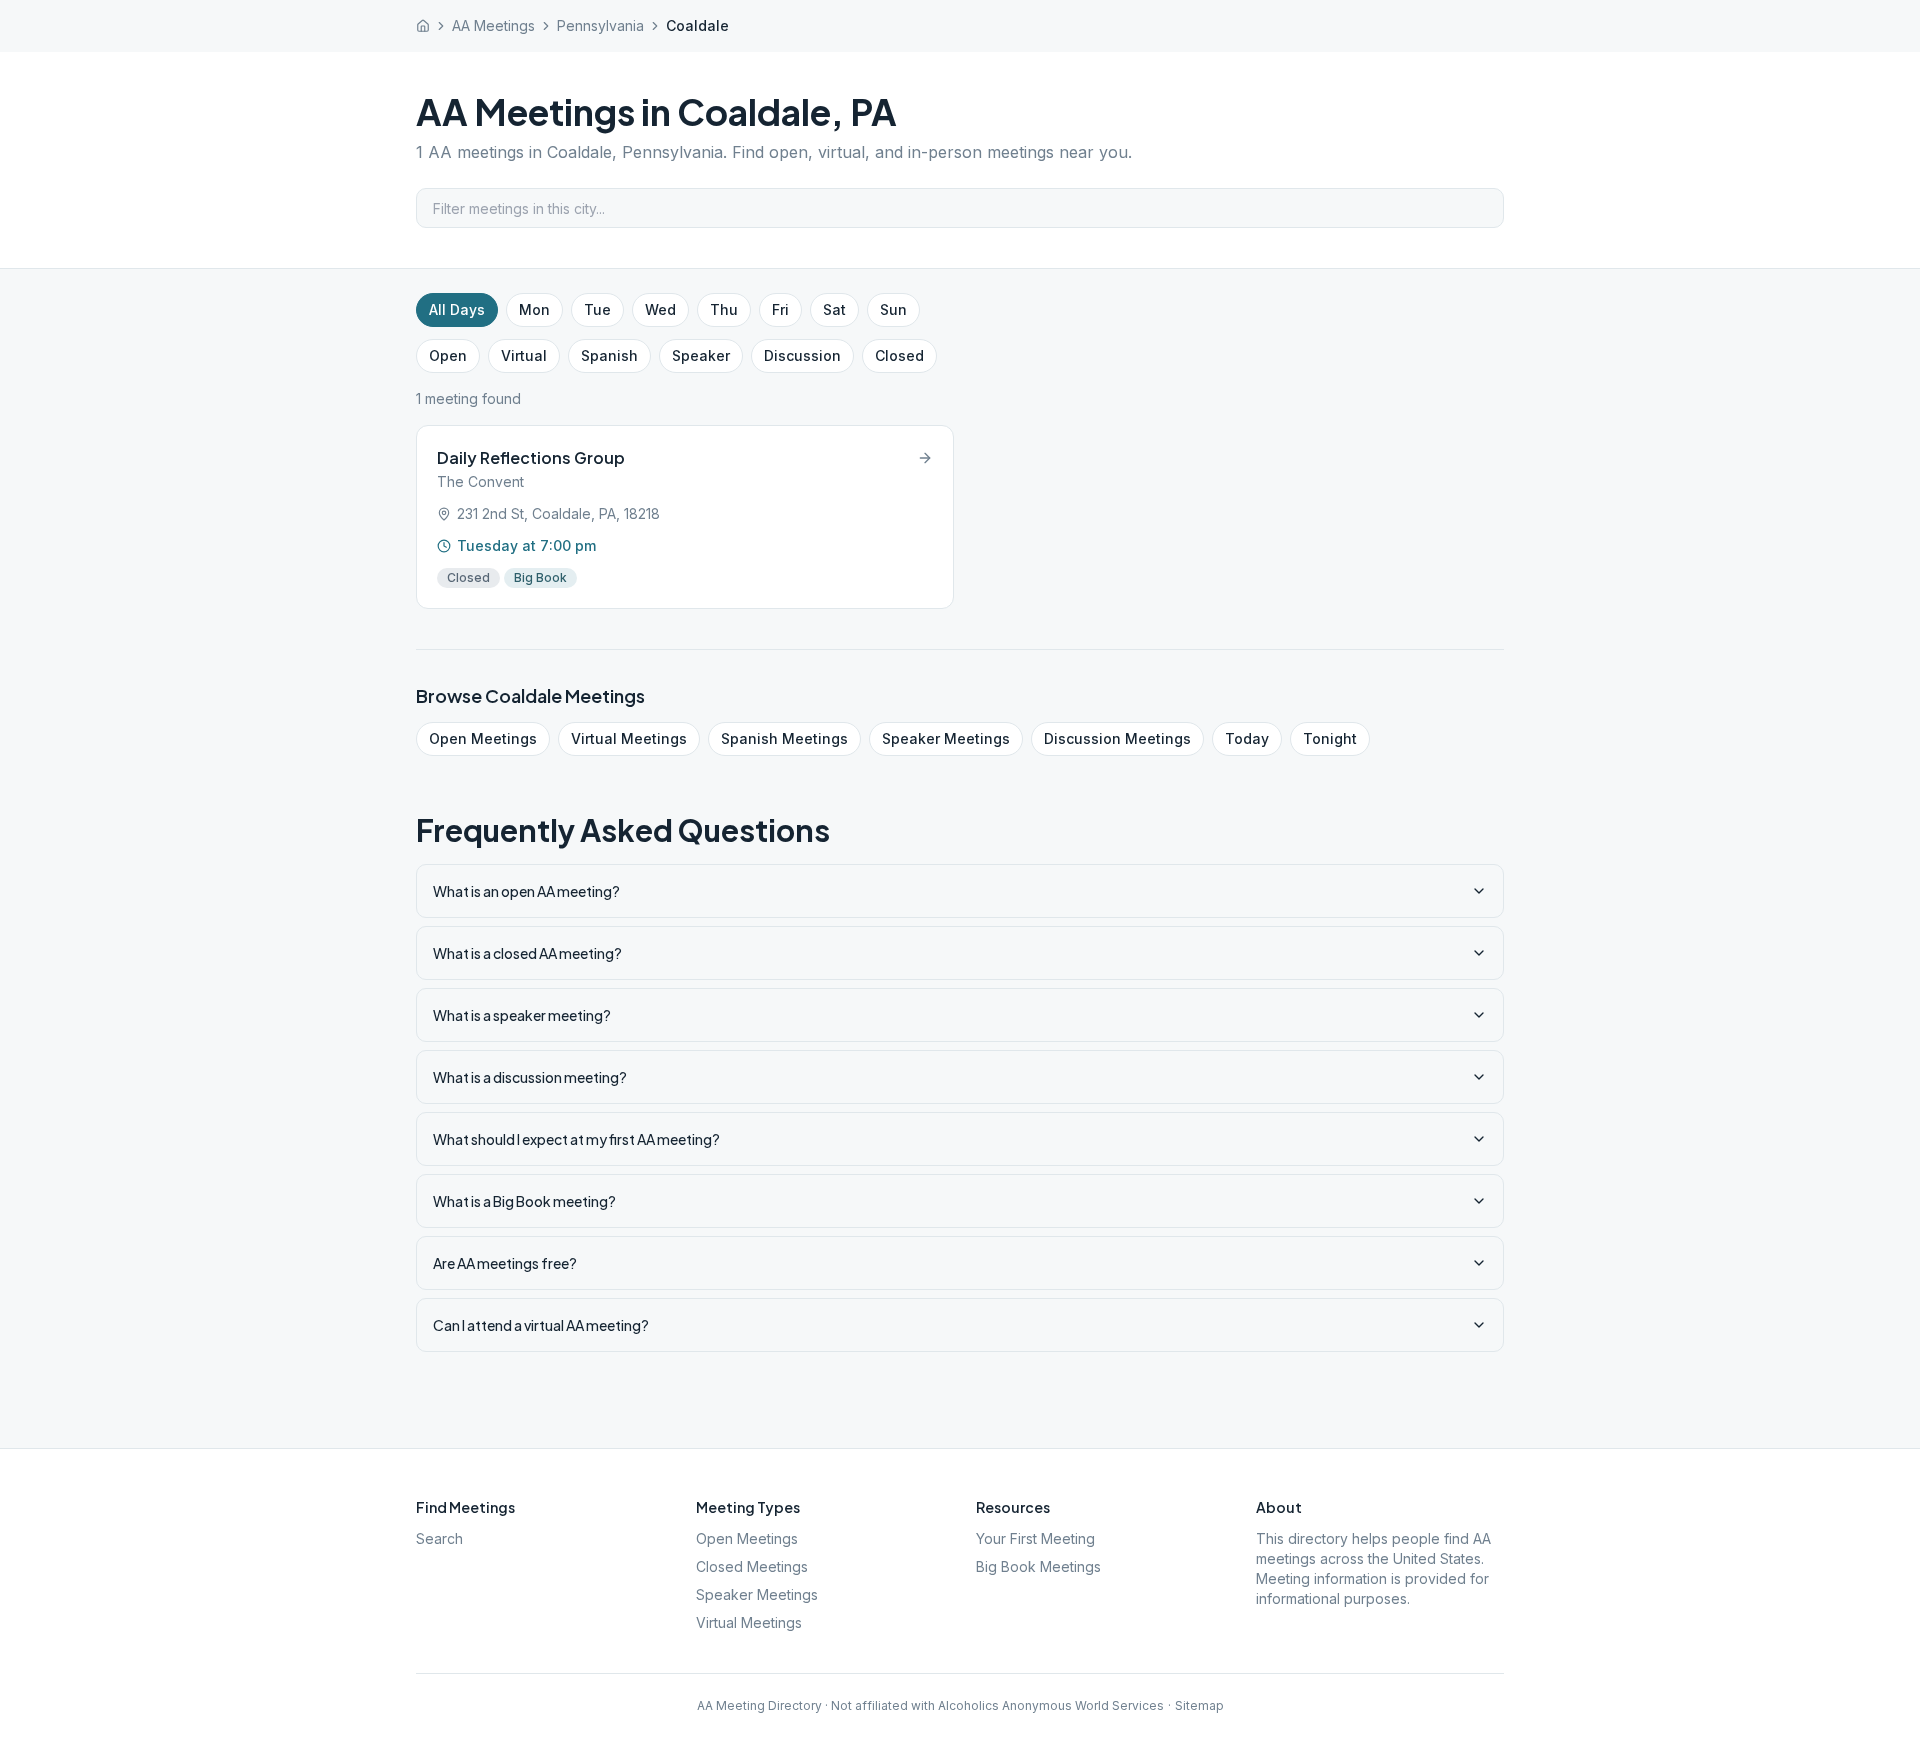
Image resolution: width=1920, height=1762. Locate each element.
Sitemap (1199, 1705)
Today (1247, 738)
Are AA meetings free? (505, 1263)
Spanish (609, 355)
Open (448, 355)
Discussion (802, 355)
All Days (457, 309)
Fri (780, 309)
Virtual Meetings (629, 738)
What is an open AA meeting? (526, 891)
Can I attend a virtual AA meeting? (541, 1325)
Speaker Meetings (946, 738)
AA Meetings (493, 25)
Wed (660, 309)
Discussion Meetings (1117, 738)
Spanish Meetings (784, 738)
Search (439, 1538)
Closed (899, 355)
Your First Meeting (1035, 1538)
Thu (724, 309)
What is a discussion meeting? (530, 1077)
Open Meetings (483, 738)
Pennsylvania (600, 25)
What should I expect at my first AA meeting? (576, 1139)
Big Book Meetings (1038, 1566)
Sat (834, 309)
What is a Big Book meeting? (524, 1201)
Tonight (1330, 738)
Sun (893, 309)
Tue (597, 309)
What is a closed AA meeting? (527, 953)
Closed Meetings (752, 1566)
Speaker (701, 355)
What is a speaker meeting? (522, 1015)
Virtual (524, 355)
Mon (534, 309)
